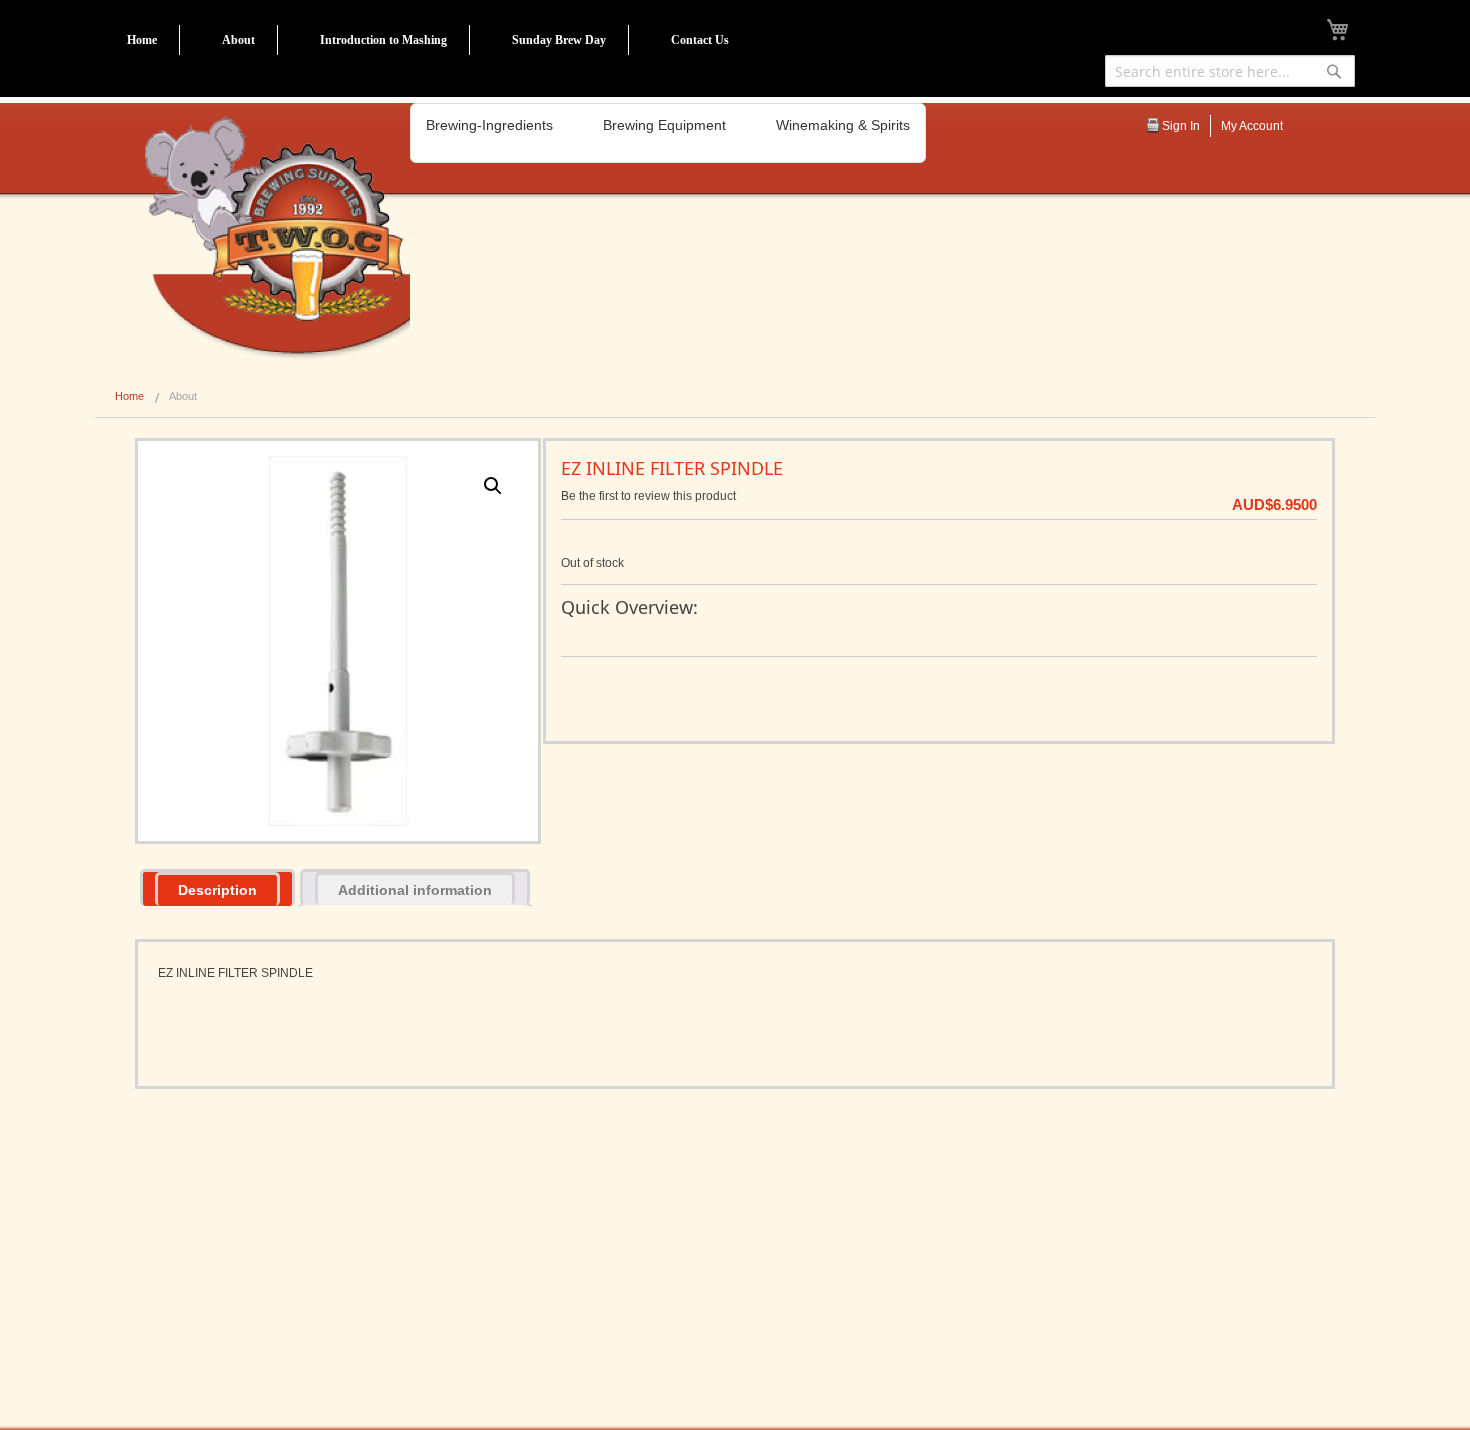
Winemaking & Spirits (843, 125)
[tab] (217, 887)
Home (142, 40)
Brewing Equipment (664, 125)
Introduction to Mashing (383, 40)
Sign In (1181, 126)
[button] (493, 486)
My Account (1252, 126)
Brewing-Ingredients (489, 125)
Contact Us (700, 40)
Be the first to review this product (648, 496)
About (238, 40)
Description (217, 890)
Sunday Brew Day (559, 40)
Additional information (415, 890)
